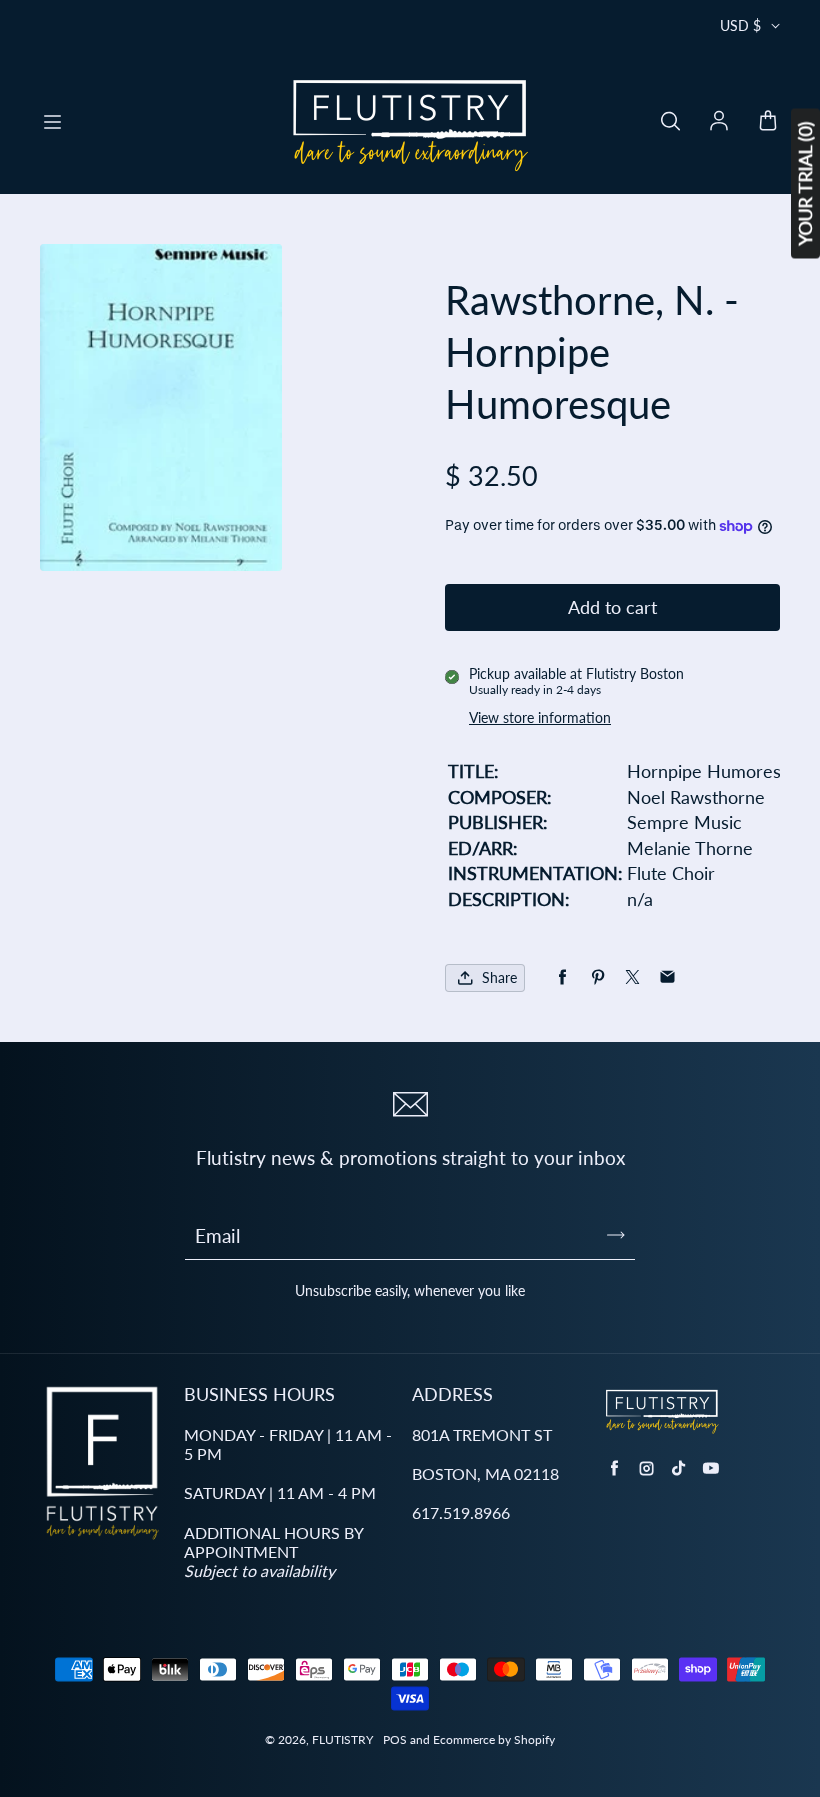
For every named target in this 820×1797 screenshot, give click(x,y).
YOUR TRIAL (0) (805, 184)
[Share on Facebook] (562, 977)
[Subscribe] (616, 1235)
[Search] (670, 122)
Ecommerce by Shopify (494, 1739)
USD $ (740, 25)
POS (395, 1739)
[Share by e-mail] (667, 977)
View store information (540, 717)
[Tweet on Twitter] (632, 977)
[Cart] (768, 122)
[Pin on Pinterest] (597, 977)
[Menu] (52, 122)
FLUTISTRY (342, 1739)
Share (499, 977)
